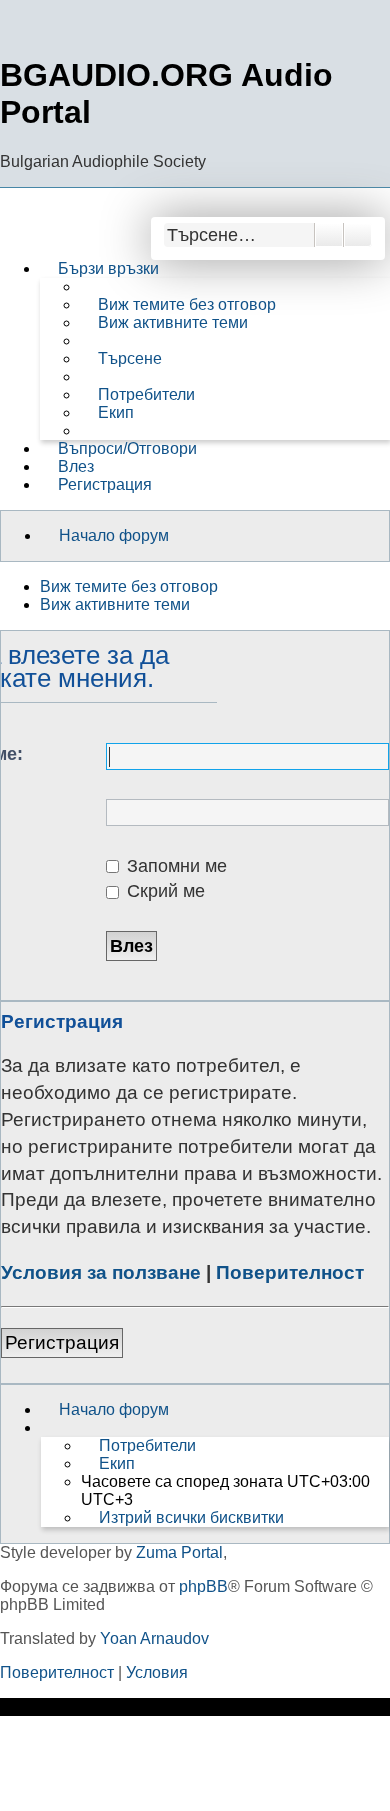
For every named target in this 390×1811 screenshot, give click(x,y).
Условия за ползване (101, 1272)
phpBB (203, 1586)
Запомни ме (174, 866)
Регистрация (62, 1342)
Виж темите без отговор (129, 586)
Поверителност (290, 1272)
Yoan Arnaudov (154, 1638)
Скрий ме (163, 891)
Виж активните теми (115, 604)
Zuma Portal (179, 1552)
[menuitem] (178, 305)
